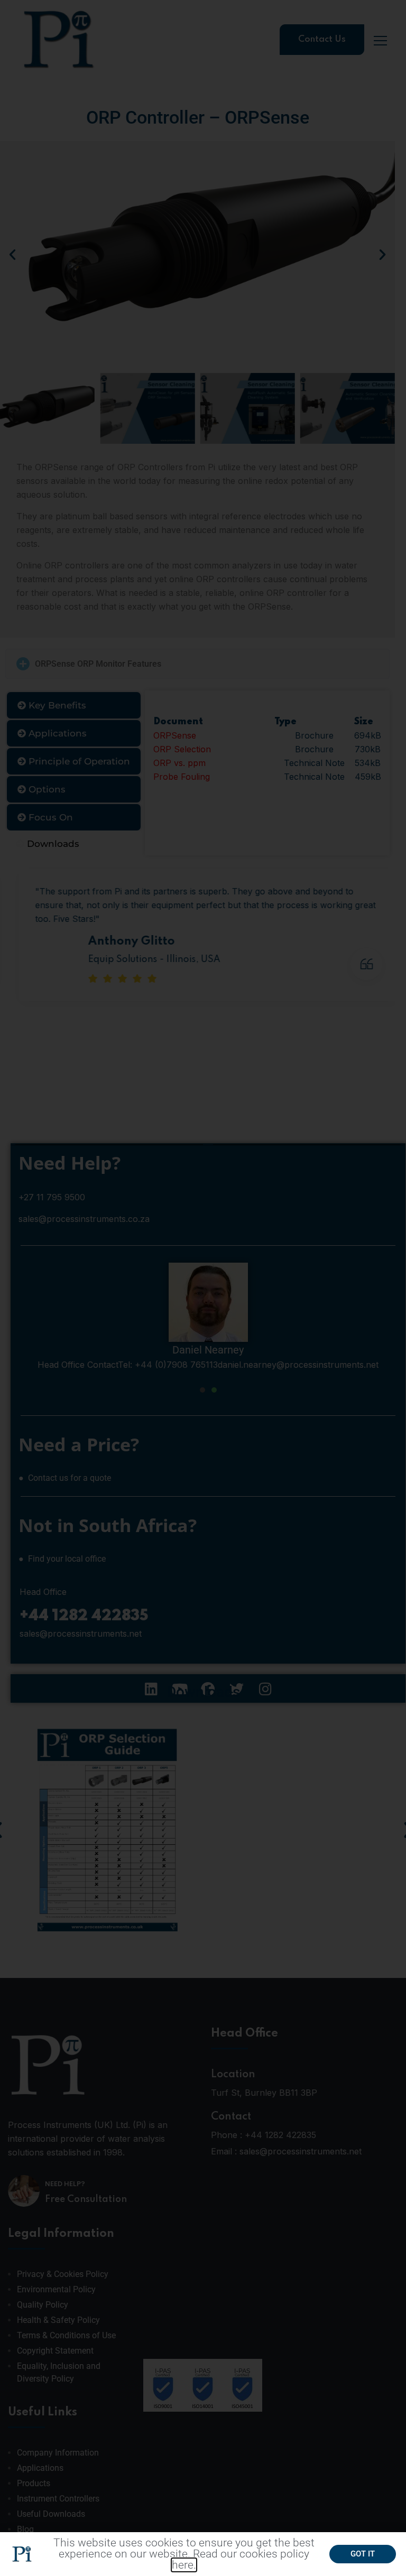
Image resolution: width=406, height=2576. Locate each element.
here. (184, 2565)
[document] (203, 1288)
